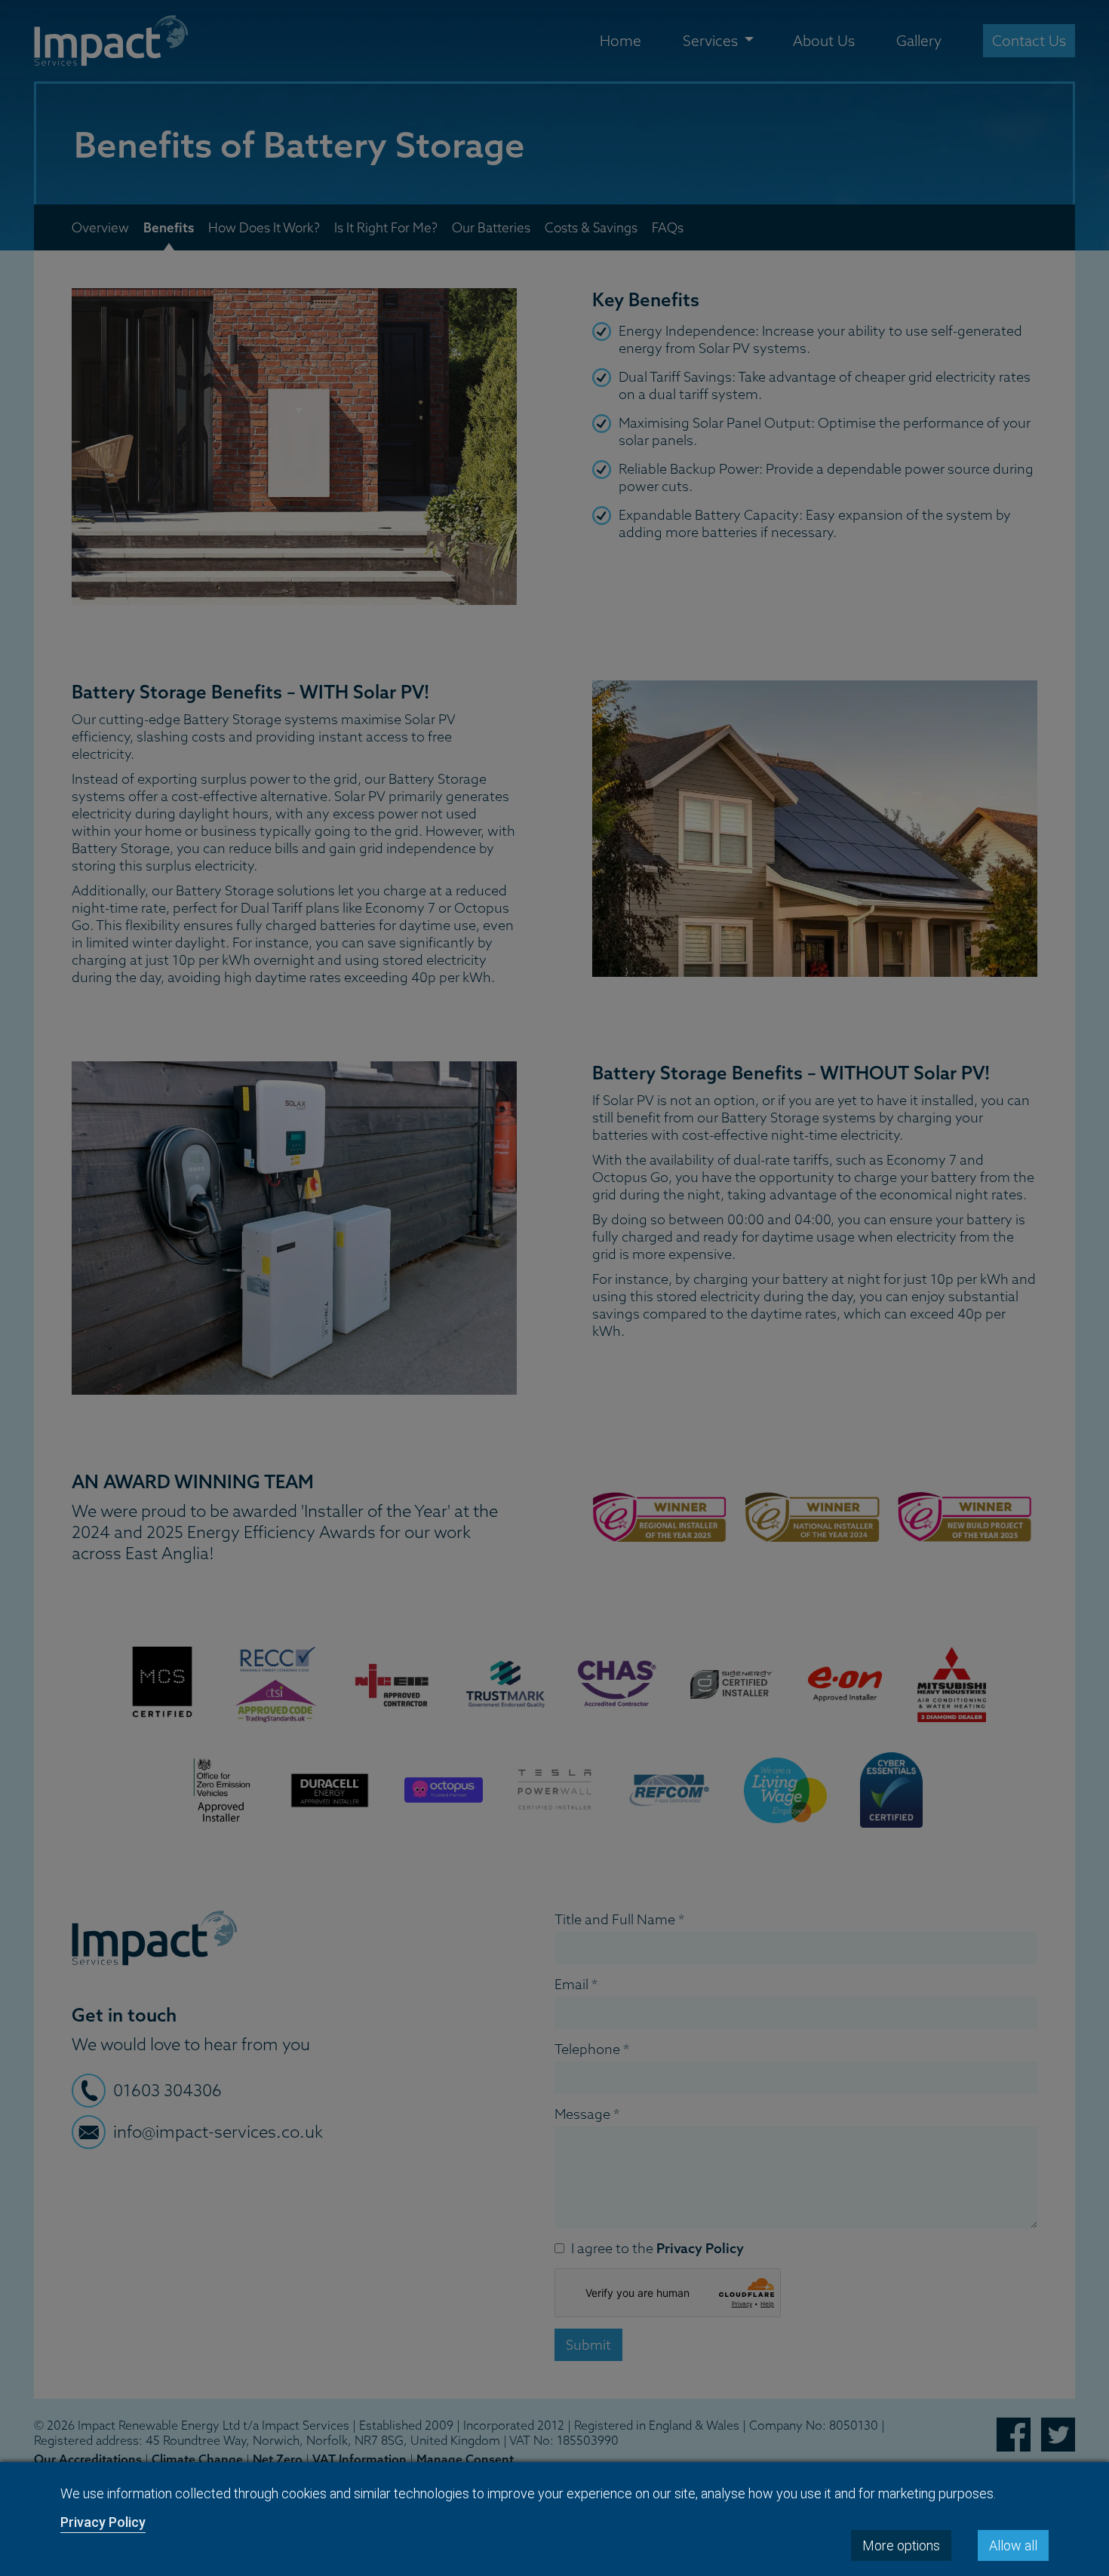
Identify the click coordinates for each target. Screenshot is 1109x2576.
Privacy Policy (103, 2522)
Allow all (1013, 2545)
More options (901, 2545)
